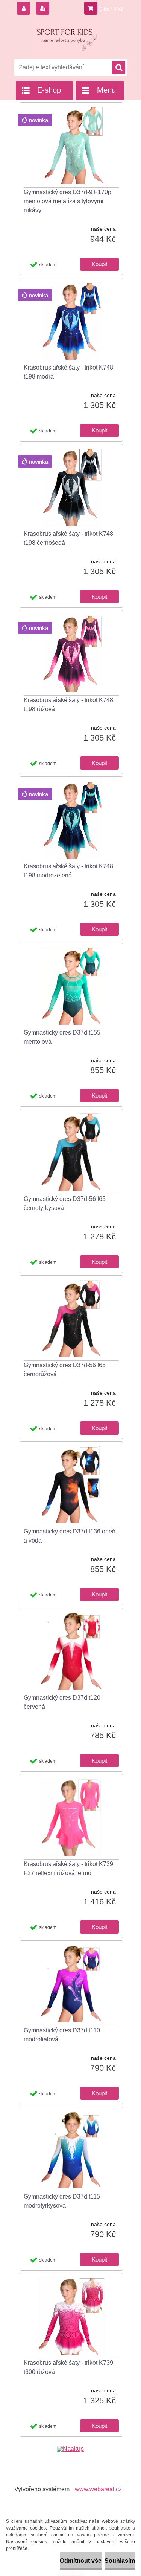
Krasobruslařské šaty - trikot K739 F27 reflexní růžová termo (68, 1868)
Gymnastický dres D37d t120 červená (62, 1702)
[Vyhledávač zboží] (70, 2449)
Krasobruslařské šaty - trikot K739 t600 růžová (68, 2367)
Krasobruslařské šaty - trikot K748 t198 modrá (68, 372)
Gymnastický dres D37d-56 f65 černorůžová (65, 1370)
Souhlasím (120, 2561)
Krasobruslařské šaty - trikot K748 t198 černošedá (68, 538)
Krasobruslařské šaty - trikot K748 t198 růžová (68, 705)
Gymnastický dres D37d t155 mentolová (62, 1037)
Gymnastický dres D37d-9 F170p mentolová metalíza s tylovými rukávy (67, 201)
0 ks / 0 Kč (112, 9)
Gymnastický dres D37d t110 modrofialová (62, 2035)
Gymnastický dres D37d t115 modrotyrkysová (62, 2201)
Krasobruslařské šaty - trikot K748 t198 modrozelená (68, 871)
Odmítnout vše (81, 2561)
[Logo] (66, 37)
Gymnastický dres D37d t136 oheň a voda (70, 1536)
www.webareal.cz (98, 2489)
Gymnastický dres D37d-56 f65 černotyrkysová (65, 1203)
